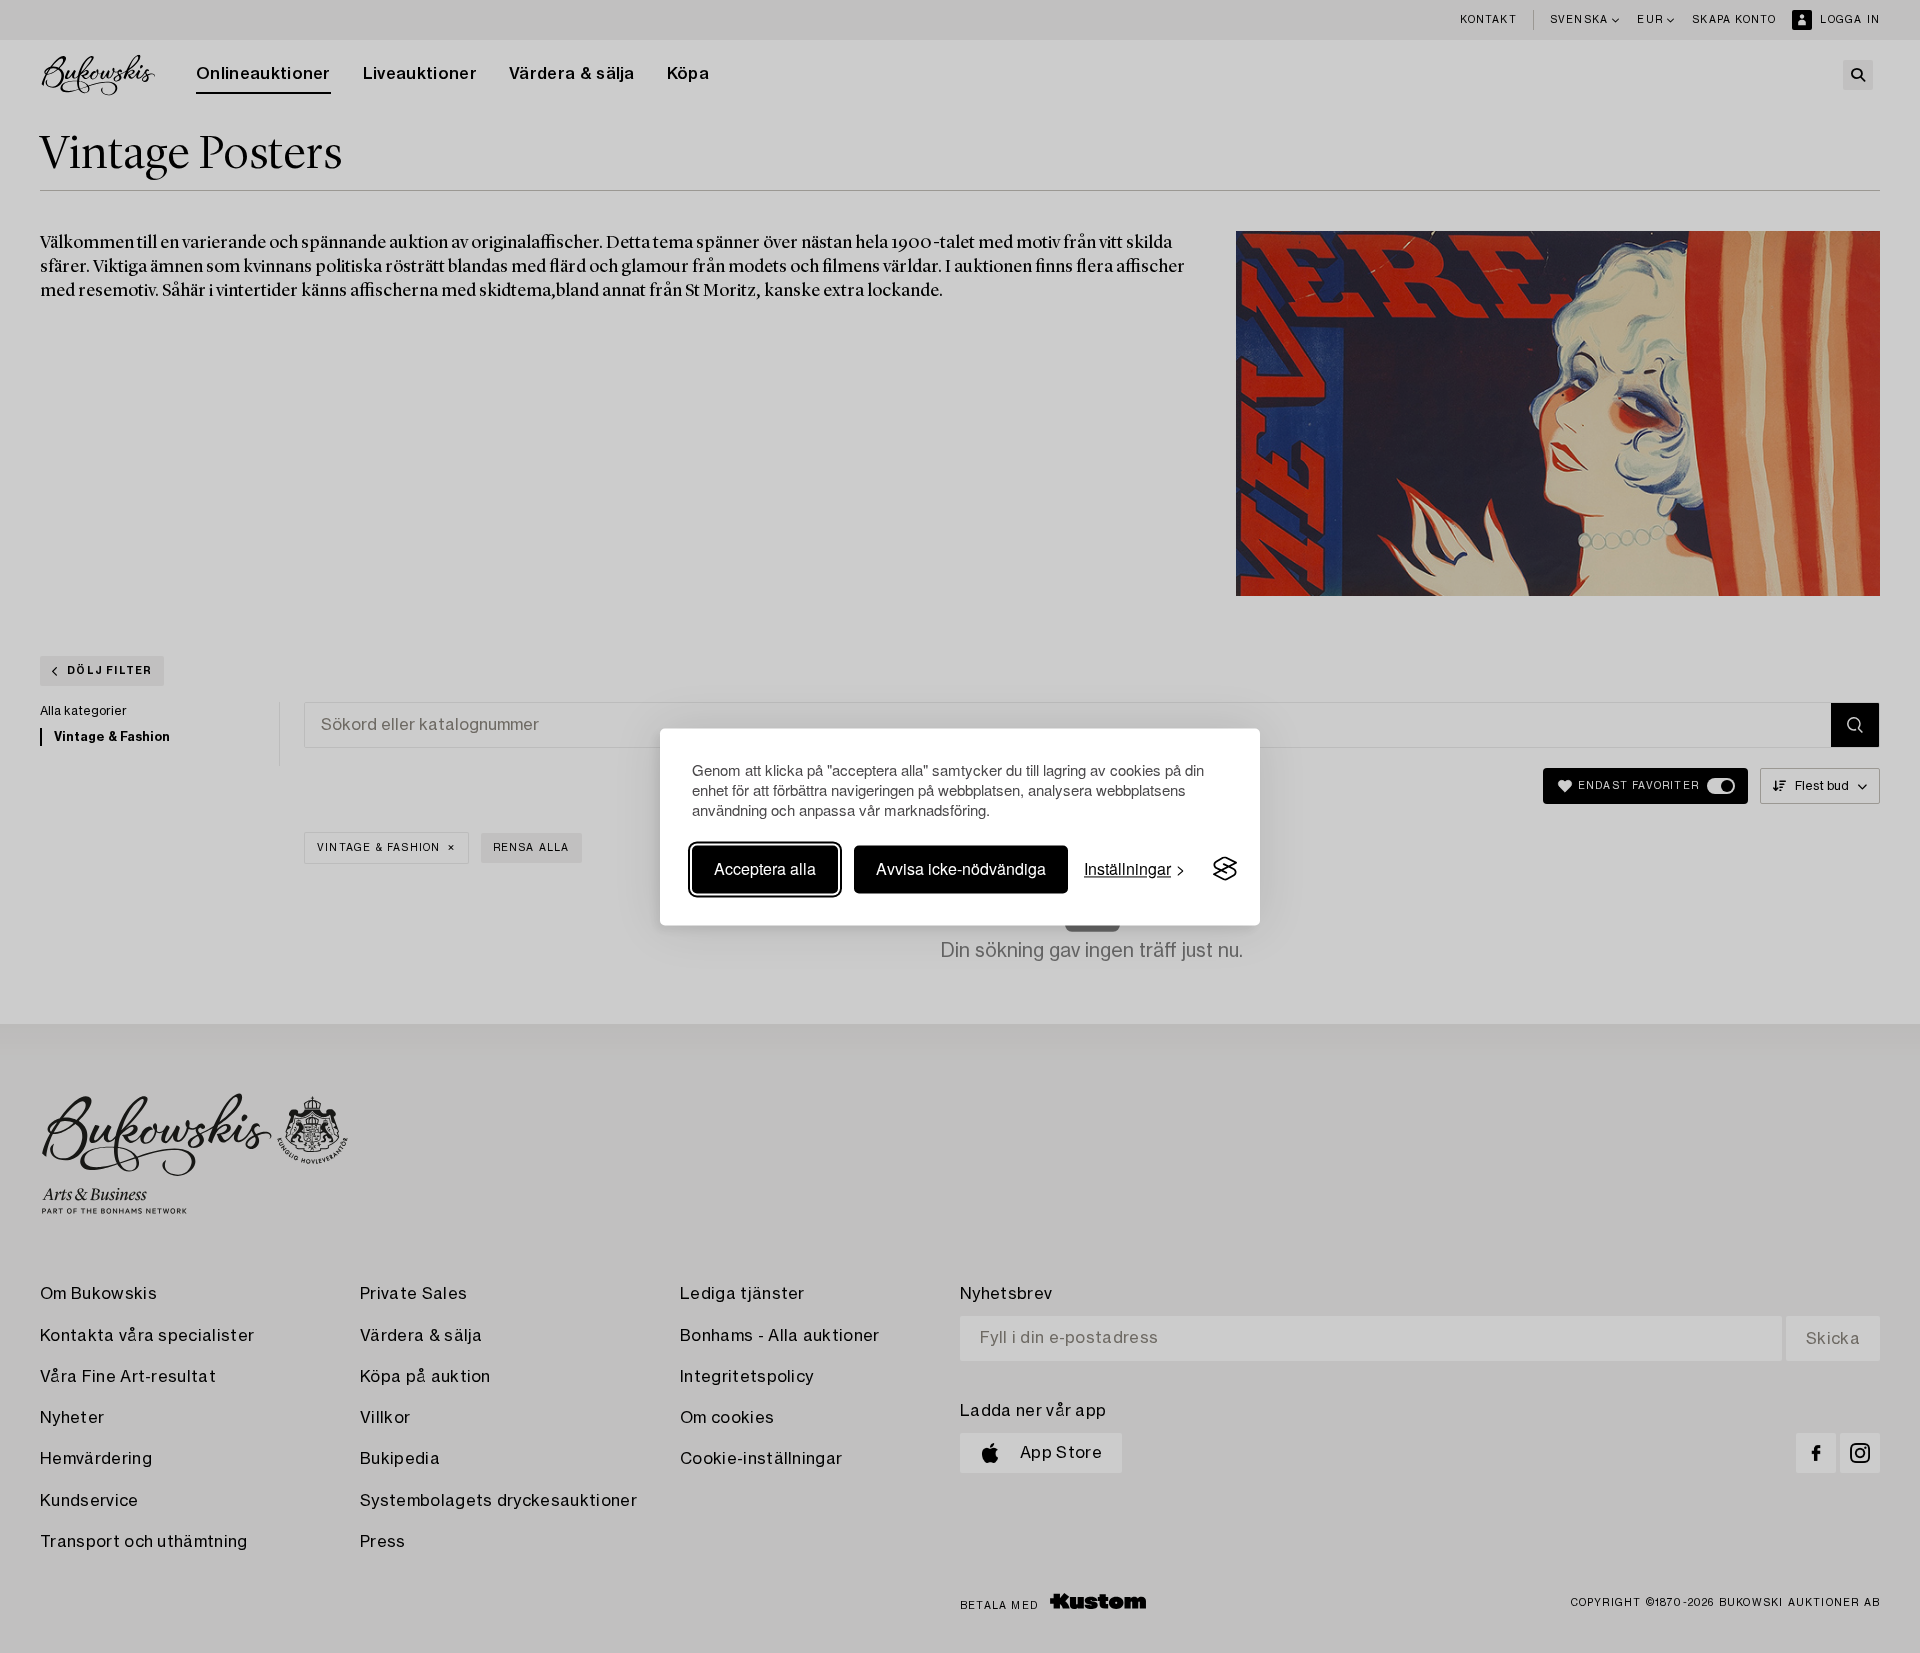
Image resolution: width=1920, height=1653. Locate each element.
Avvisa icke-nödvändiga (961, 868)
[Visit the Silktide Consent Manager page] (1225, 869)
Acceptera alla (765, 868)
